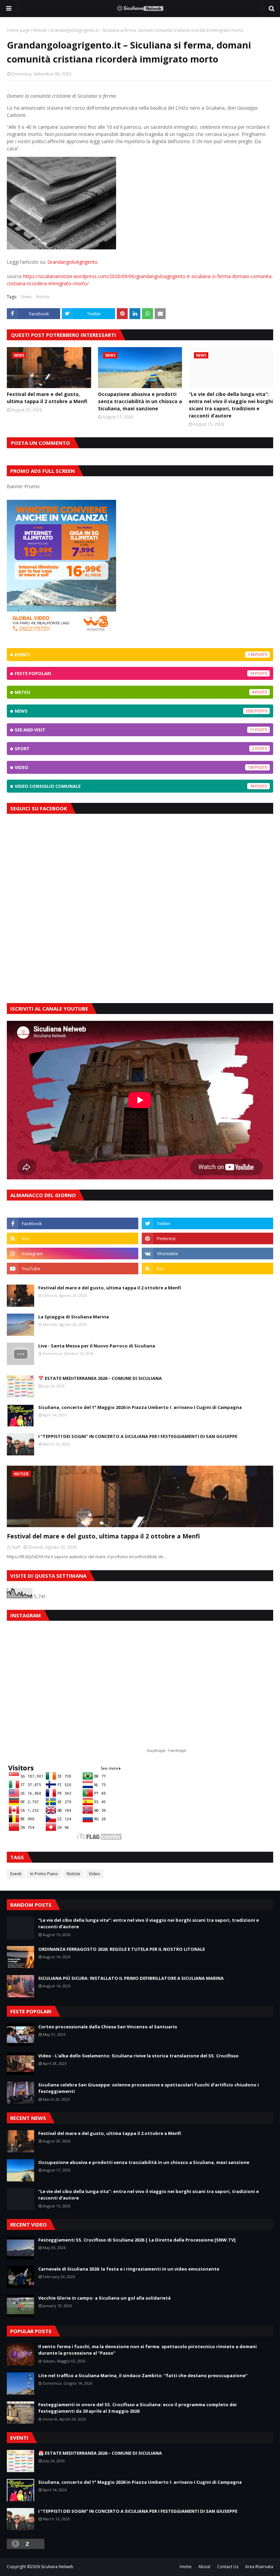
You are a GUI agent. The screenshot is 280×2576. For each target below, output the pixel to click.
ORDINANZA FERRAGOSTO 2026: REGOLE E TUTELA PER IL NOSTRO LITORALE (122, 1949)
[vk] (207, 1253)
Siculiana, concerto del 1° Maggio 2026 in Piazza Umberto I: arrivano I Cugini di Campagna (140, 1407)
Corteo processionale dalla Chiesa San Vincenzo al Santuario (108, 2027)
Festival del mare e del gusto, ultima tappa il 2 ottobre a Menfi (47, 398)
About (204, 2567)
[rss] (73, 1238)
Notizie (40, 30)
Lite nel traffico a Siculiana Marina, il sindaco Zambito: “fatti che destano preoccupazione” (143, 2375)
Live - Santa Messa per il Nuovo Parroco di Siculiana (97, 1346)
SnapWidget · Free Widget (166, 1751)
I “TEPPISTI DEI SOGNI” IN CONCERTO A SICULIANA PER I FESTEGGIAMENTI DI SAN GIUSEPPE (138, 1436)
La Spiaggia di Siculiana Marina (74, 1317)
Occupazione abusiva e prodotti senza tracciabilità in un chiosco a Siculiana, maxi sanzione (140, 401)
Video (134, 767)
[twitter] (207, 1223)
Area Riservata (259, 2567)
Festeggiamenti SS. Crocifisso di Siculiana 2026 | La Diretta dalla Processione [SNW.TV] (137, 2240)
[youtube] (73, 1269)
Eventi (134, 655)
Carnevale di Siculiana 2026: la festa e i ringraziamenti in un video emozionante (129, 2269)
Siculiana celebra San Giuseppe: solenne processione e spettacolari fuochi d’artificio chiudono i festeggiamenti (149, 2088)
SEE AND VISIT (134, 730)
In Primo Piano (44, 1874)
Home (186, 2567)
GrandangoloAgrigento (73, 262)
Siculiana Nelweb (57, 2567)
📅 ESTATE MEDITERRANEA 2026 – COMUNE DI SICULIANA (100, 1378)
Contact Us (228, 2567)
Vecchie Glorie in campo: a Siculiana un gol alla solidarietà (104, 2298)
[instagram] (73, 1253)
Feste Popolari (134, 673)
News (26, 297)
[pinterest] (207, 1238)
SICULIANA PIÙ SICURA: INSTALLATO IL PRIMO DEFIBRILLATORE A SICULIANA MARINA (131, 1978)
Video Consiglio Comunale (134, 786)
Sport (134, 749)
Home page (18, 30)
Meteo (134, 692)
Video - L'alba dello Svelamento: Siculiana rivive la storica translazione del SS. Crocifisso (138, 2056)
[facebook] (73, 1223)
